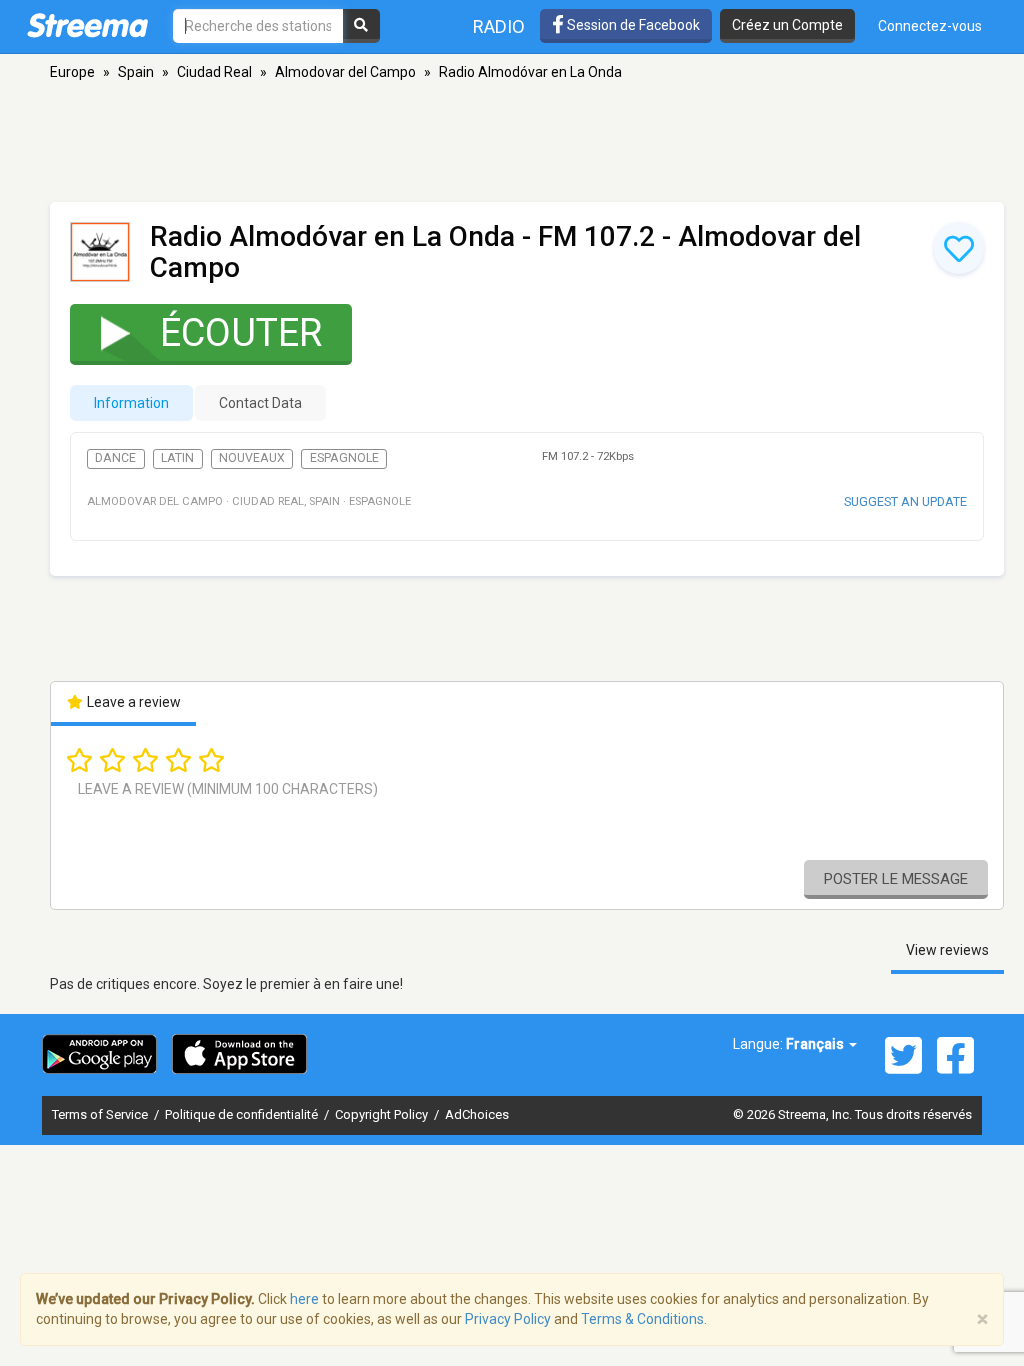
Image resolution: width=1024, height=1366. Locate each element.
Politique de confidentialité (243, 1114)
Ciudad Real (214, 72)
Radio (499, 26)
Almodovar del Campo (345, 72)
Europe (72, 72)
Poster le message (896, 879)
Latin (177, 458)
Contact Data (260, 403)
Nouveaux (252, 458)
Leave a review (132, 702)
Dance (115, 458)
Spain (136, 72)
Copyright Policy (383, 1114)
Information (131, 403)
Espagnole (344, 458)
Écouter (241, 333)
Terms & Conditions (642, 1319)
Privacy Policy (508, 1319)
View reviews (947, 950)
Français (816, 1044)
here (304, 1299)
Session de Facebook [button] (632, 25)
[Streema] (87, 25)
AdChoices (477, 1114)
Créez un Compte (787, 25)
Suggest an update (905, 501)
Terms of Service (101, 1114)
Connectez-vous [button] (930, 26)
